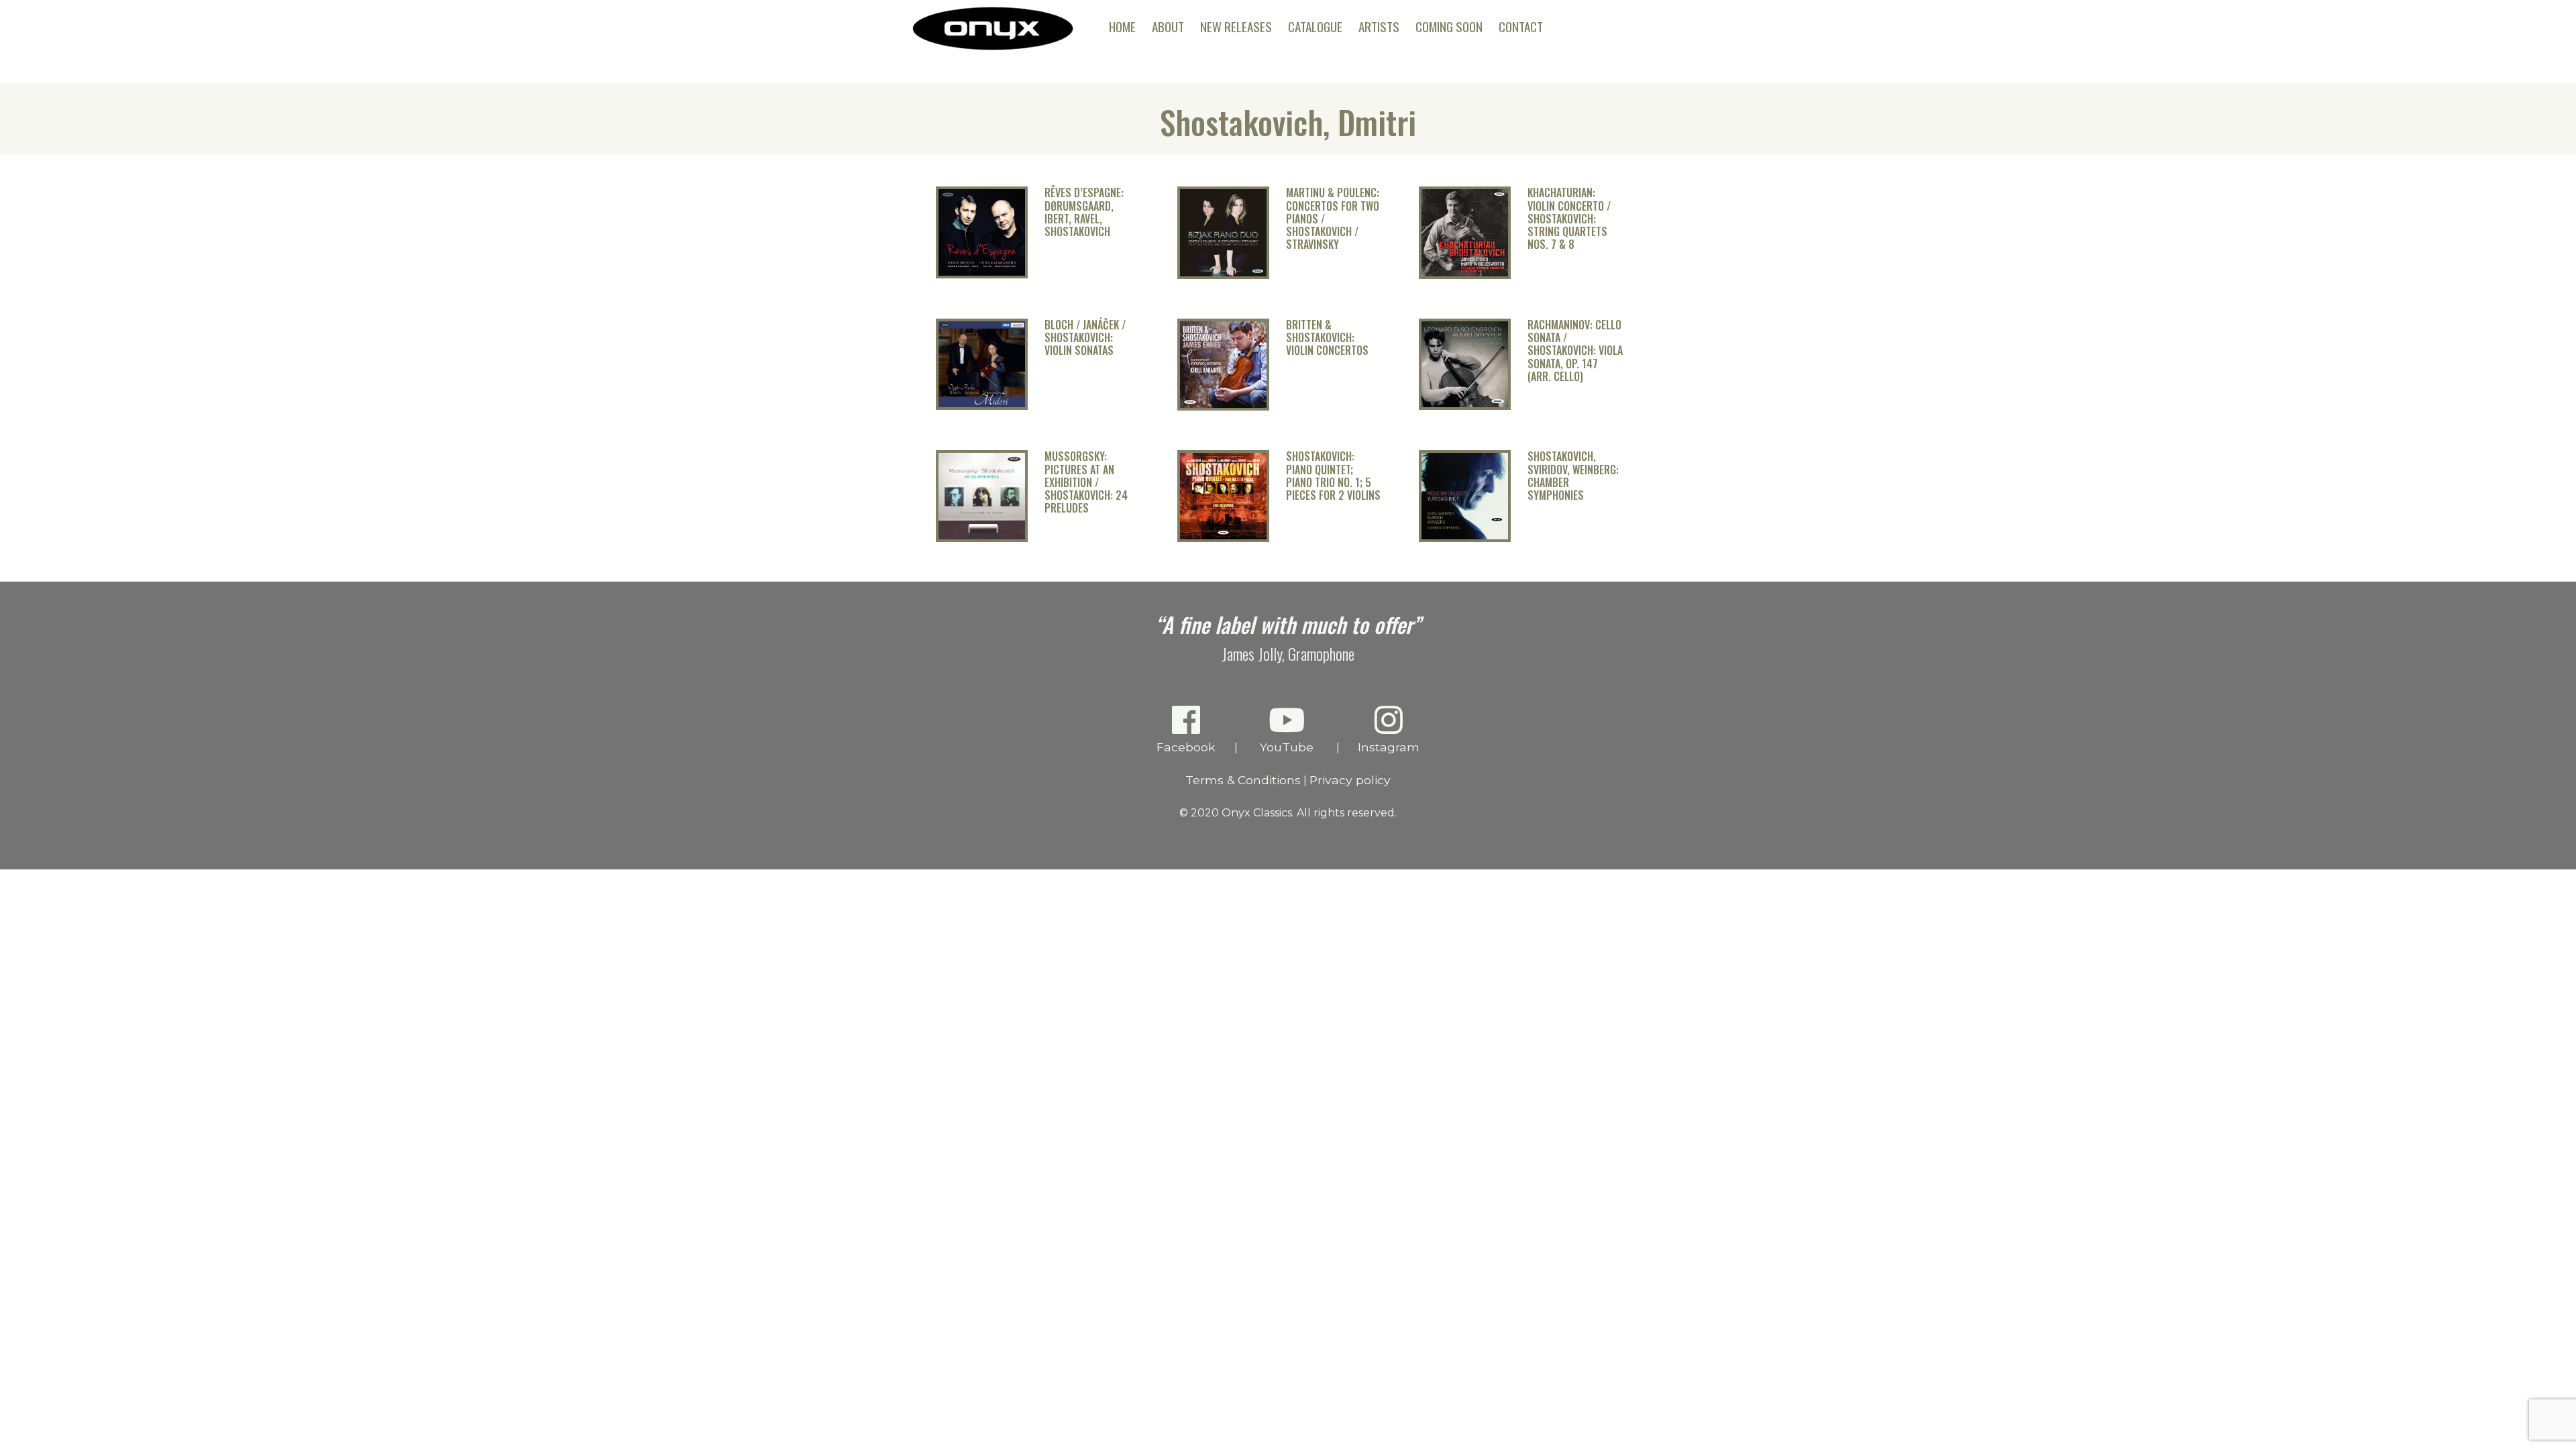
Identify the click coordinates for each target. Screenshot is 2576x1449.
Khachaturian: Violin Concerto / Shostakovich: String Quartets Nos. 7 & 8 (1569, 219)
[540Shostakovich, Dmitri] (982, 406)
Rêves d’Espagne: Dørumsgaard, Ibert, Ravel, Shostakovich (1084, 212)
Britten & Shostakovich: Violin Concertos (1327, 338)
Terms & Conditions (1243, 780)
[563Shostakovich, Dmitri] (1465, 406)
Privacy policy (1350, 780)
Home (1122, 26)
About (1168, 26)
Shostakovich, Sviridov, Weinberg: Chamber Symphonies (1573, 476)
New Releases (1236, 26)
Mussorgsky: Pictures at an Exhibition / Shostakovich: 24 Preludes (1086, 482)
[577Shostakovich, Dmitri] (982, 275)
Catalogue (1315, 26)
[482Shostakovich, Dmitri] (1223, 538)
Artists (1379, 26)
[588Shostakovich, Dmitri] (1223, 275)
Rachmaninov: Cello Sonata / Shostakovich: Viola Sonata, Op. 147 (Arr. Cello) (1575, 351)
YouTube (1287, 747)
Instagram (1389, 747)
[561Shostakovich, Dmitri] (1223, 407)
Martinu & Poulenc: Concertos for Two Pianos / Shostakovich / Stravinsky (1333, 219)
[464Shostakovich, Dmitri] (1465, 538)
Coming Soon (1449, 26)
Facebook (1186, 747)
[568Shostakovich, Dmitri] (1465, 275)
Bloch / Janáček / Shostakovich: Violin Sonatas (1085, 338)
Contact (1521, 26)
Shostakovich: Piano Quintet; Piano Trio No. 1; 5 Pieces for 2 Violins (1333, 476)
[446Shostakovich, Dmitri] (982, 538)
